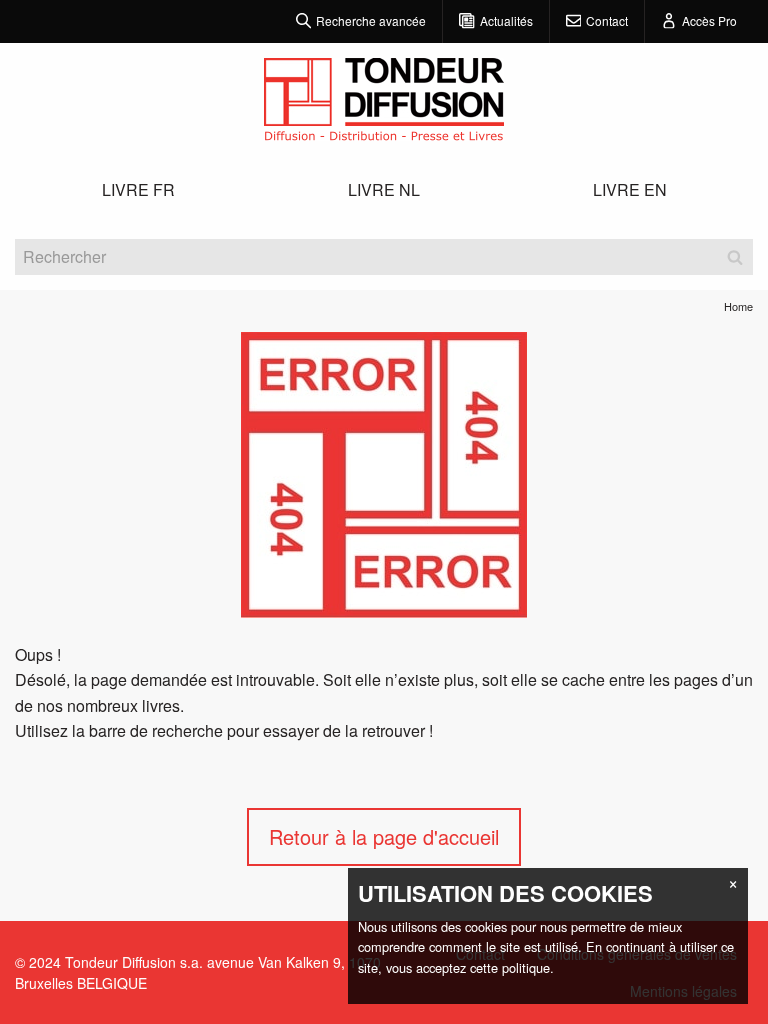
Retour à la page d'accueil (384, 836)
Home (738, 306)
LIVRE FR (138, 189)
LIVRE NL (384, 189)
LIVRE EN (630, 189)
